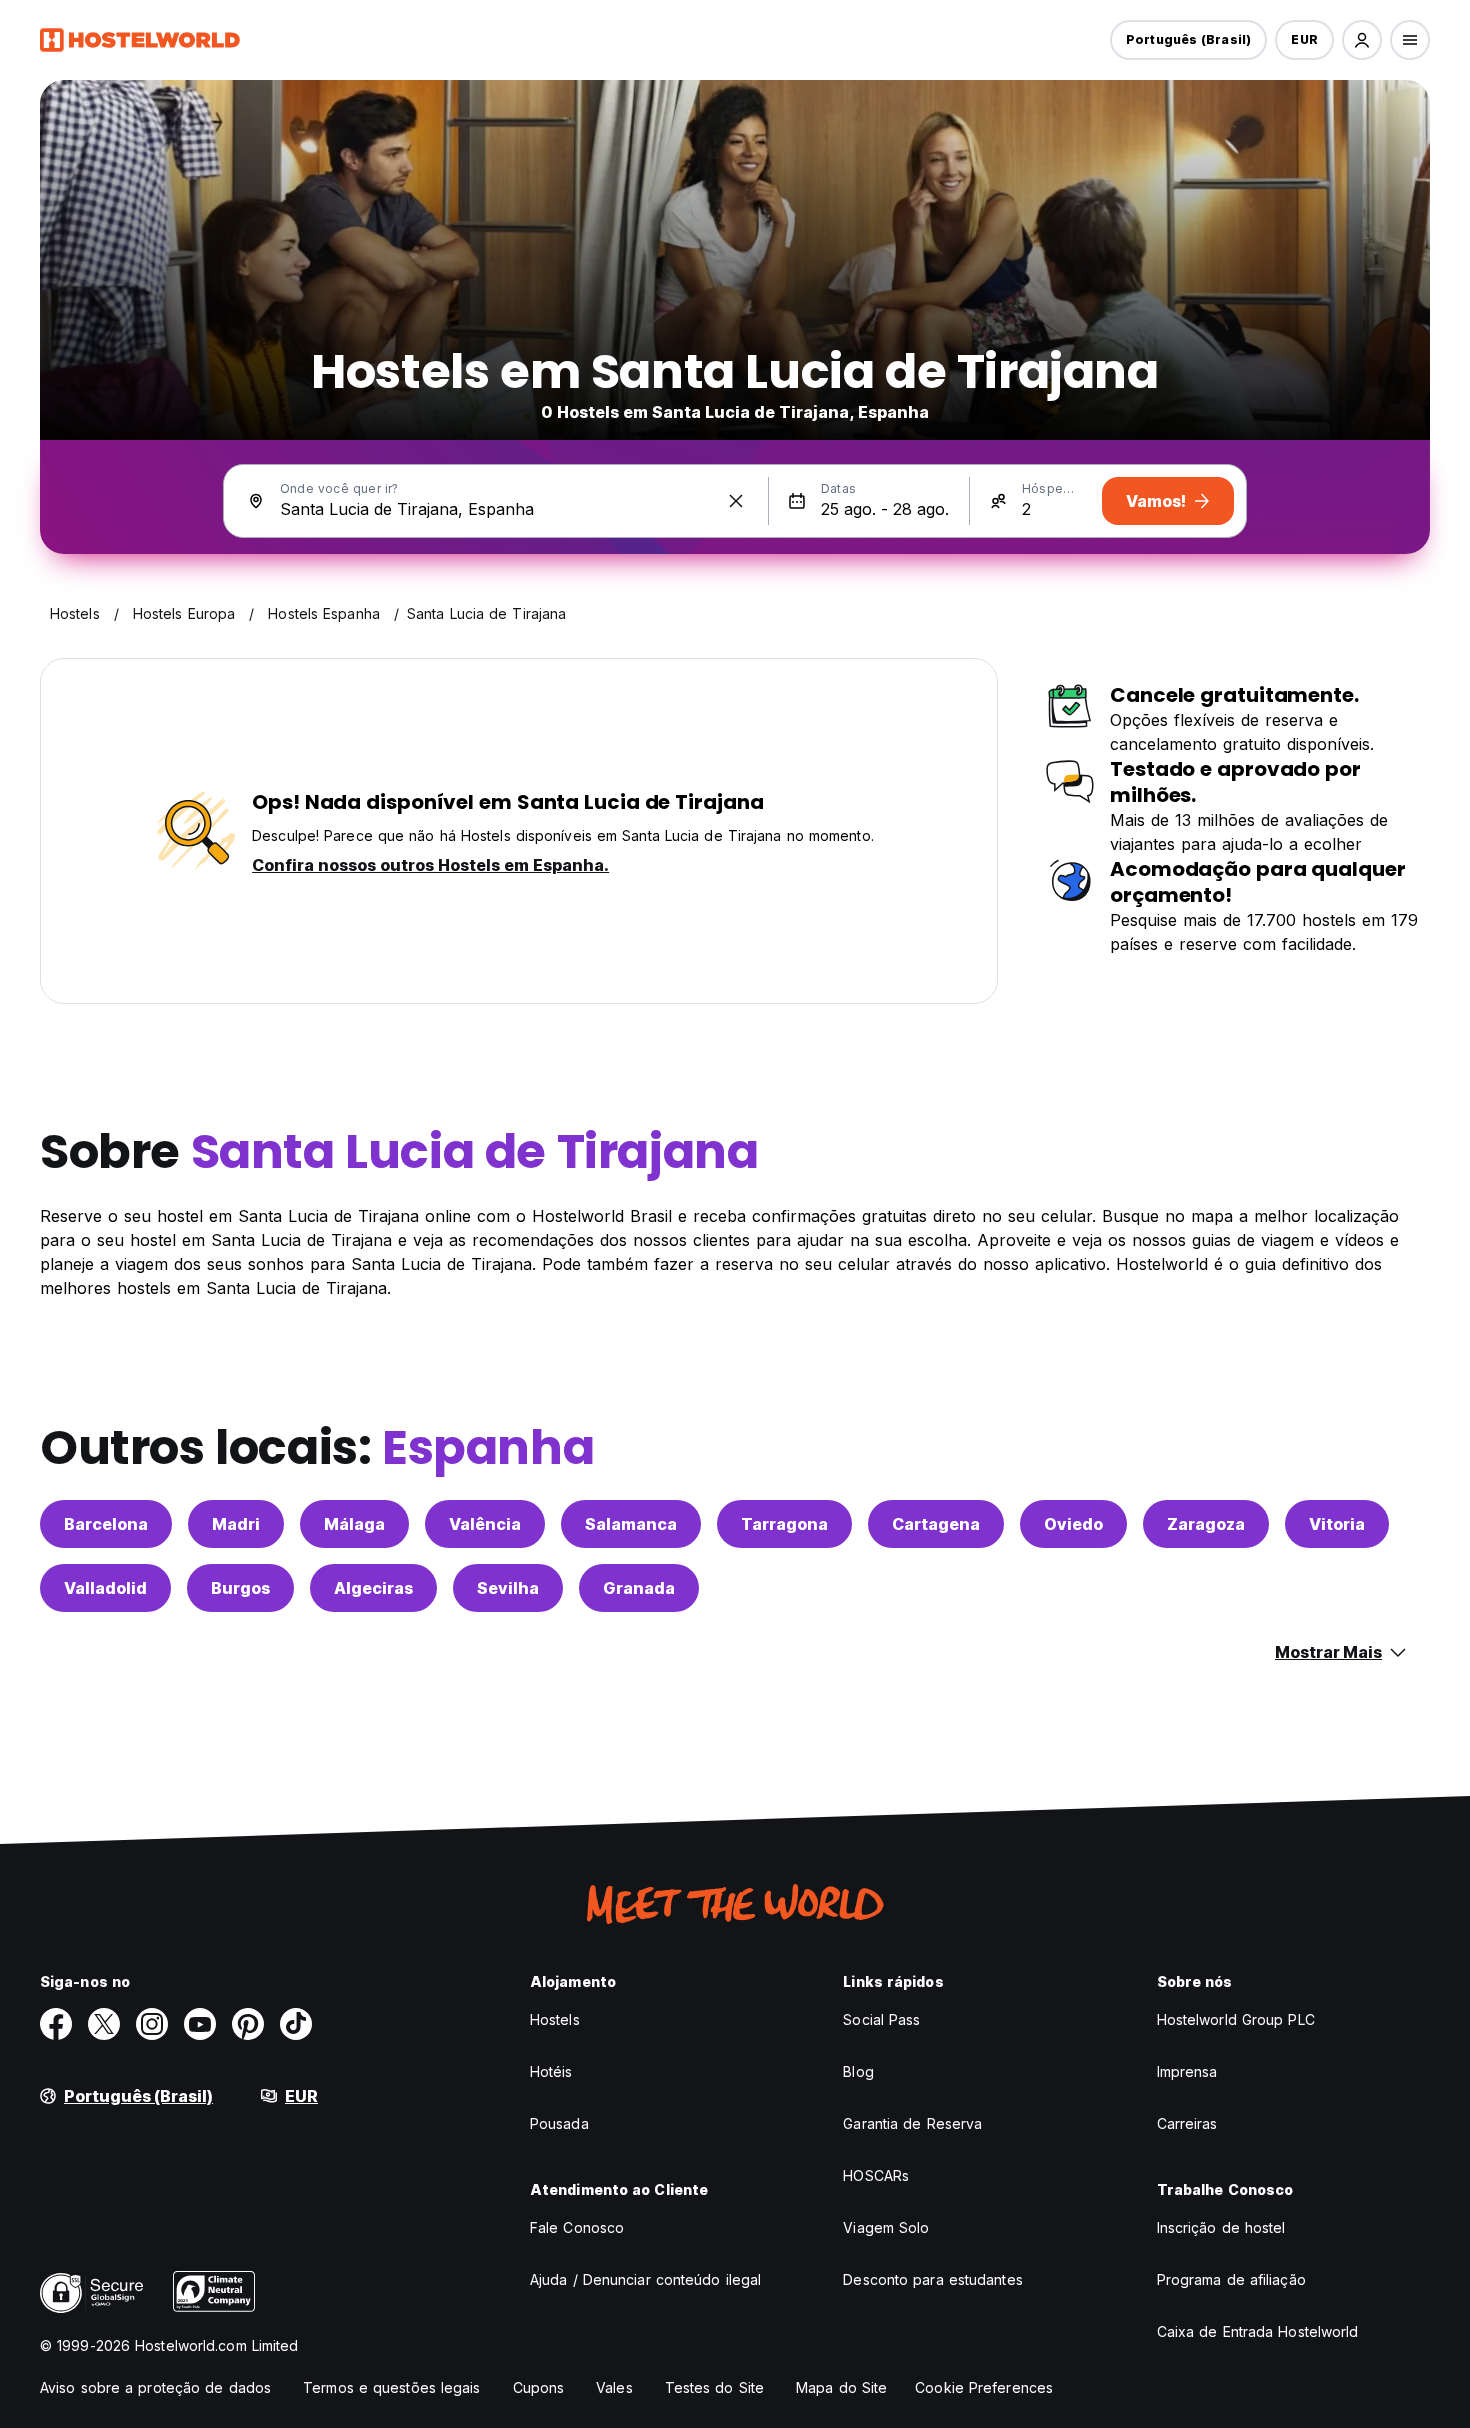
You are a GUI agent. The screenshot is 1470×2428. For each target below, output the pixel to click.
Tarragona (784, 1524)
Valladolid (105, 1588)
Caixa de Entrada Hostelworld (1258, 2331)
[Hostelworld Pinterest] (248, 2024)
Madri (236, 1524)
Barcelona (106, 1524)
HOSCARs (876, 2175)
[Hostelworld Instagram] (152, 2024)
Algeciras (373, 1588)
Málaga (354, 1524)
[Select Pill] (1362, 40)
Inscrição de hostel (1221, 2227)
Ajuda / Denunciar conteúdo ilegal (645, 2279)
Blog (858, 2071)
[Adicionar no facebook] (56, 2024)
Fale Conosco (577, 2227)
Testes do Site (714, 2387)
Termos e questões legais (391, 2387)
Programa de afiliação (1231, 2279)
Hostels (555, 2019)
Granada (639, 1588)
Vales (614, 2387)
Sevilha (508, 1588)
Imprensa (1187, 2071)
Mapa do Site (841, 2387)
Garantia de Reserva (912, 2123)
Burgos (240, 1588)
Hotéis (551, 2071)
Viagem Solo (886, 2227)
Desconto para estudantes (932, 2279)
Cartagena (936, 1524)
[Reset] (736, 501)
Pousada (559, 2123)
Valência (485, 1524)
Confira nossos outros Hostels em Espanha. (430, 865)
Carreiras (1187, 2123)
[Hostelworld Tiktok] (296, 2024)
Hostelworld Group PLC (1236, 2019)
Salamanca (631, 1524)
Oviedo (1073, 1524)
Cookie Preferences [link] (984, 2387)
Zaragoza (1206, 1524)
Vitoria (1337, 1524)
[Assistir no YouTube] (200, 2024)
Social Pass (881, 2019)
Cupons (539, 2387)
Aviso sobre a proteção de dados (155, 2387)
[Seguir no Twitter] (104, 2024)
